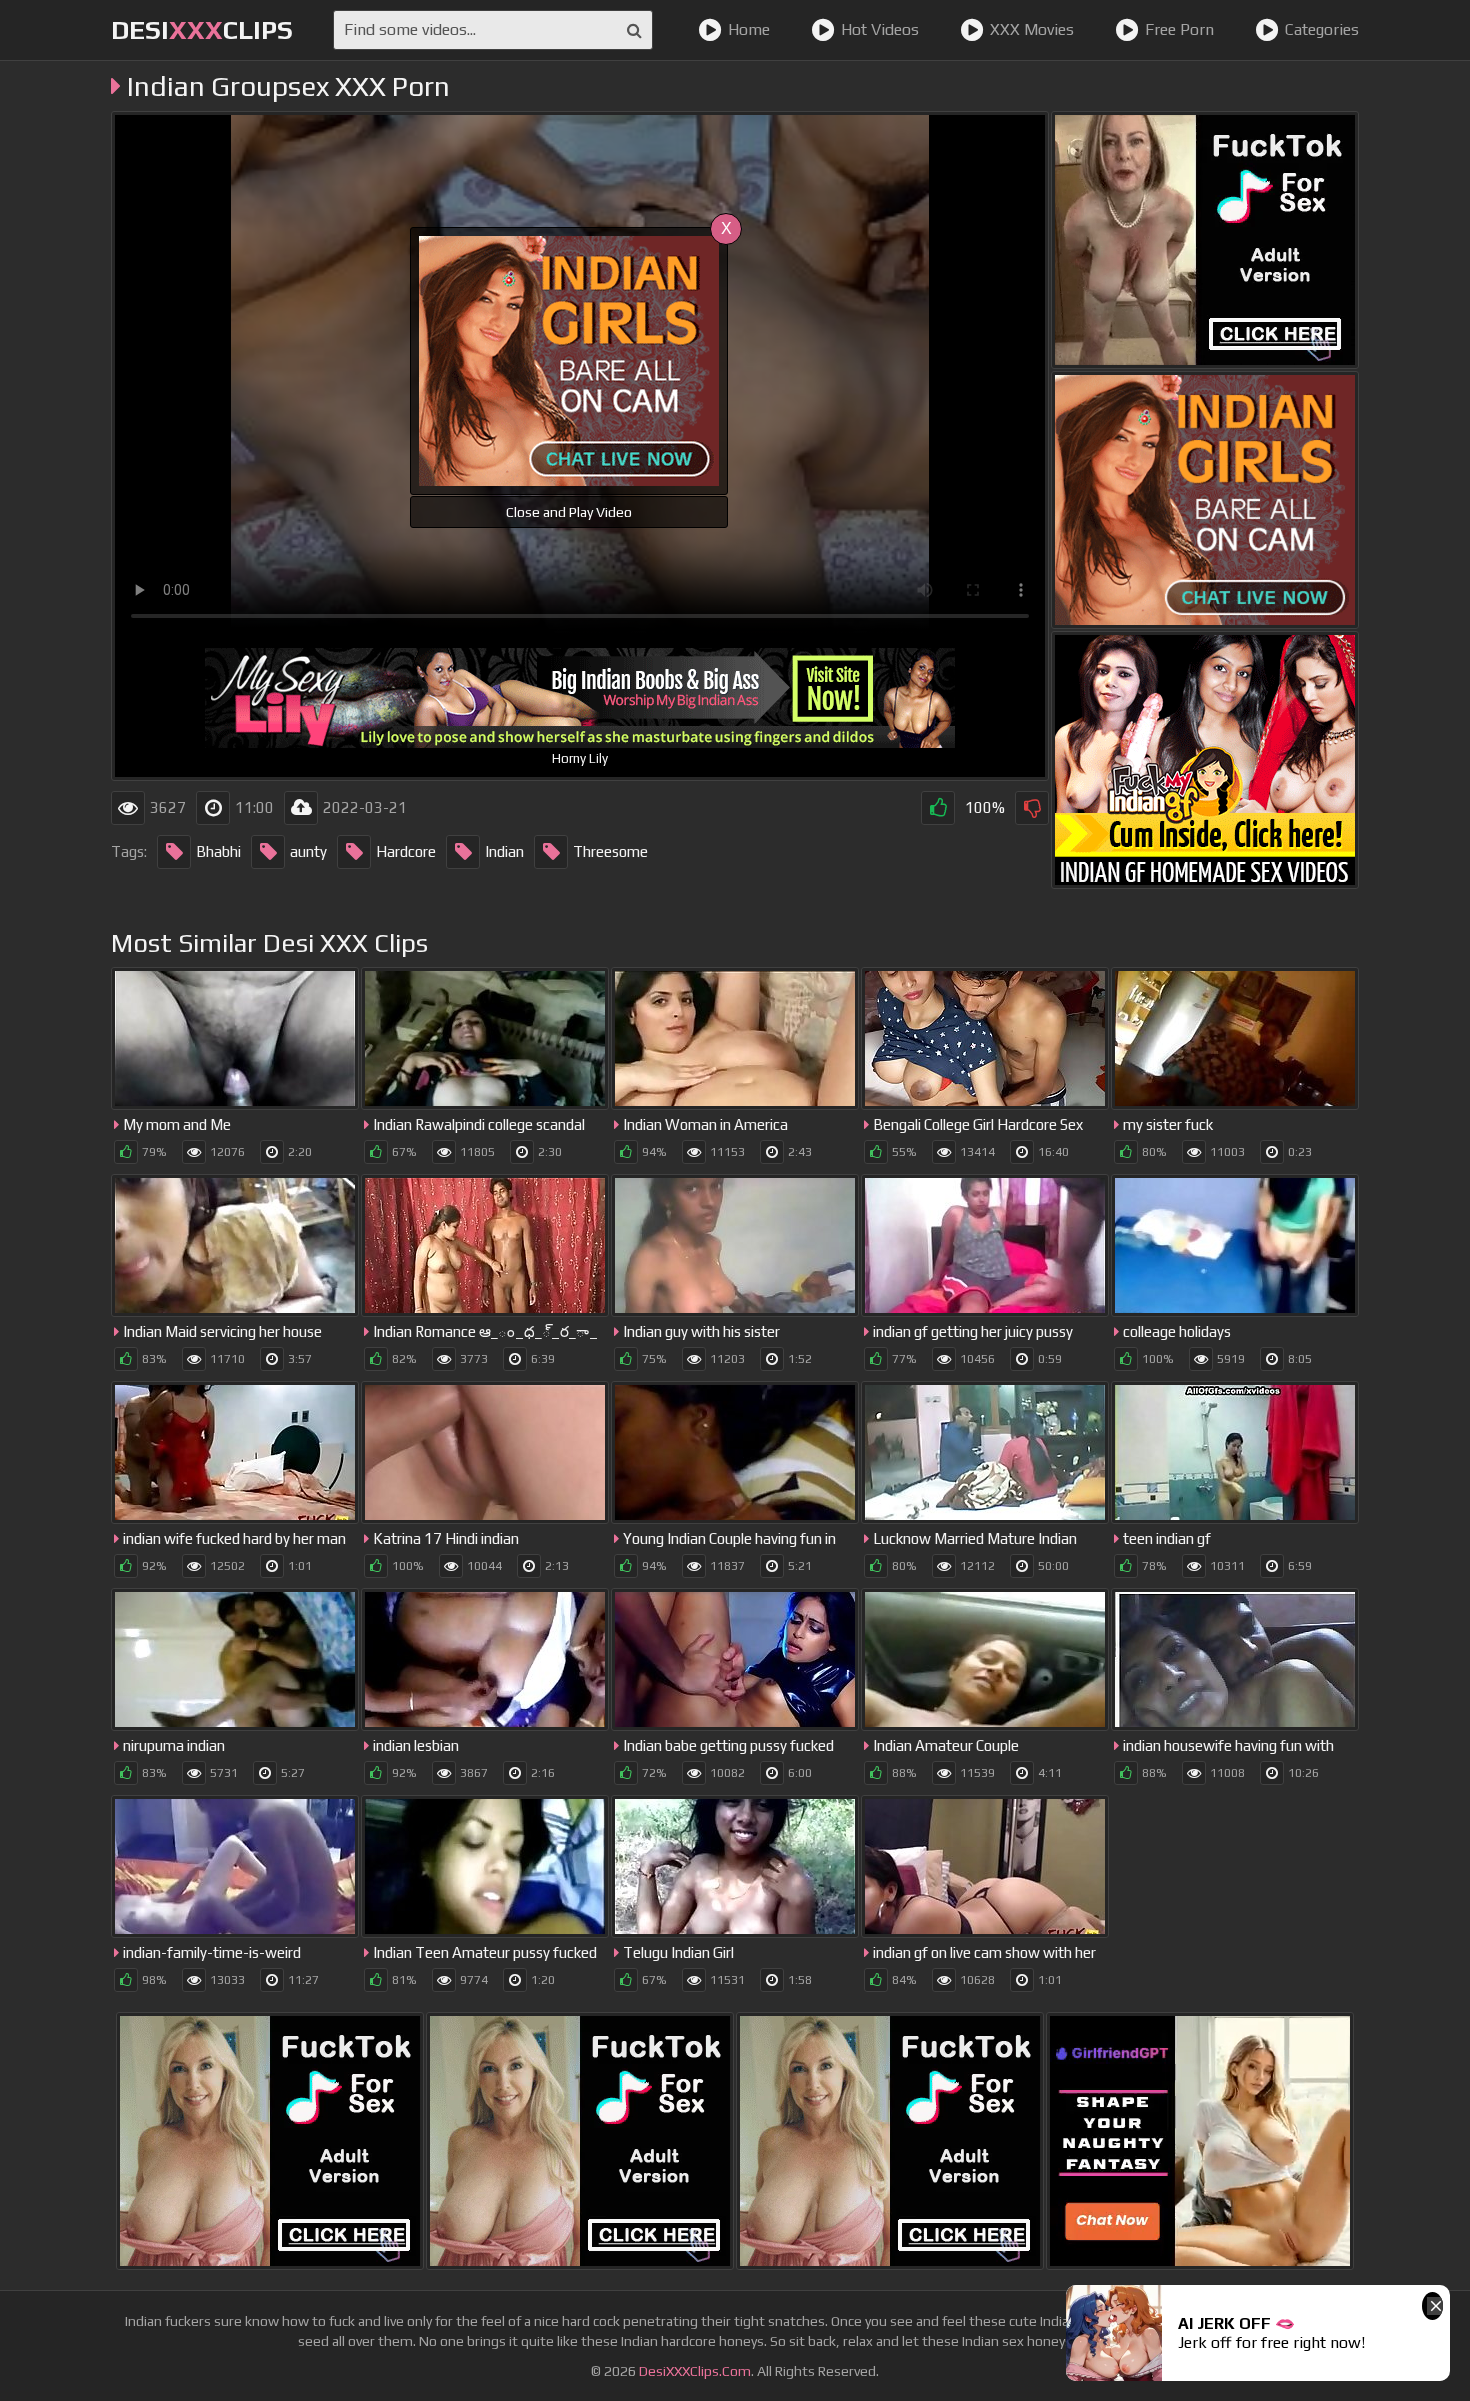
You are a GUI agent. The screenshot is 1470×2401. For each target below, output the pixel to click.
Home (749, 29)
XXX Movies (1032, 29)
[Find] (634, 30)
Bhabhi (218, 851)
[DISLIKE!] (1032, 808)
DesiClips (202, 30)
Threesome (610, 851)
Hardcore (406, 851)
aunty (308, 851)
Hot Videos (880, 29)
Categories (1322, 29)
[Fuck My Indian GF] (1205, 760)
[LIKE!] (938, 808)
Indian (504, 851)
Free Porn (1179, 29)
